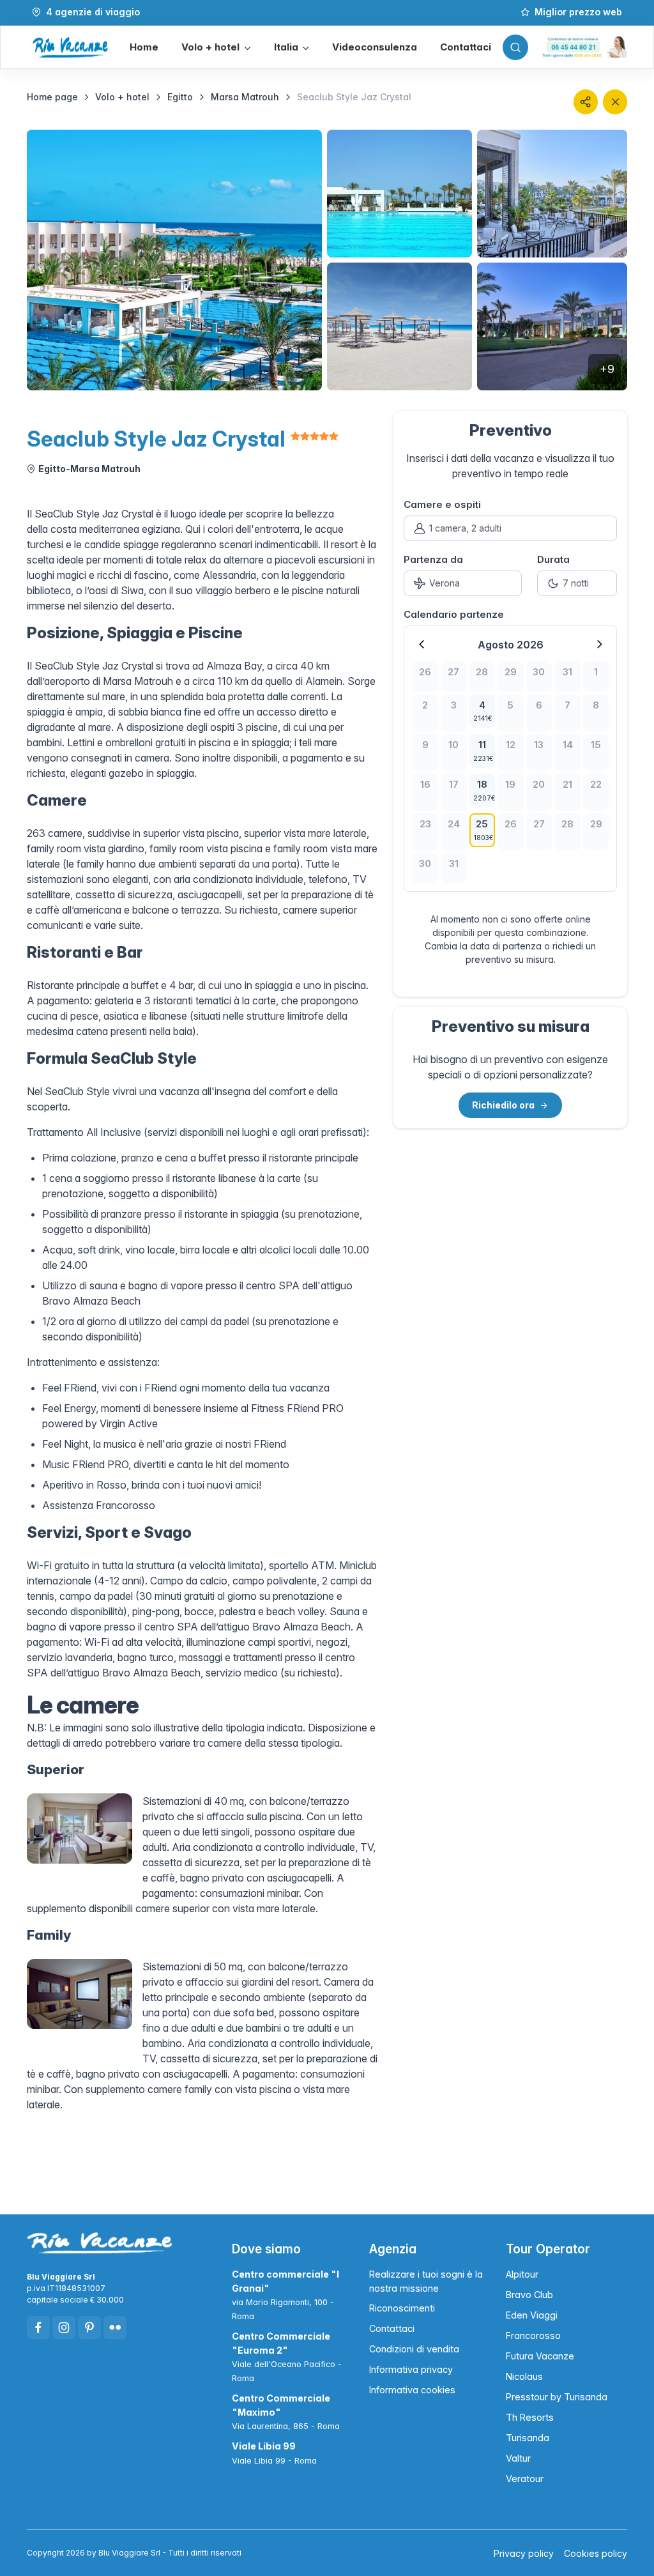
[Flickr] (115, 2327)
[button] (216, 48)
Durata (553, 559)
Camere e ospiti (442, 504)
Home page (52, 97)
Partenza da (433, 559)
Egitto (180, 97)
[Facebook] (38, 2327)
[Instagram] (64, 2327)
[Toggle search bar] (515, 47)
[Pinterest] (89, 2327)
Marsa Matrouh (245, 97)
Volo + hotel (122, 97)
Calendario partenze (454, 614)
